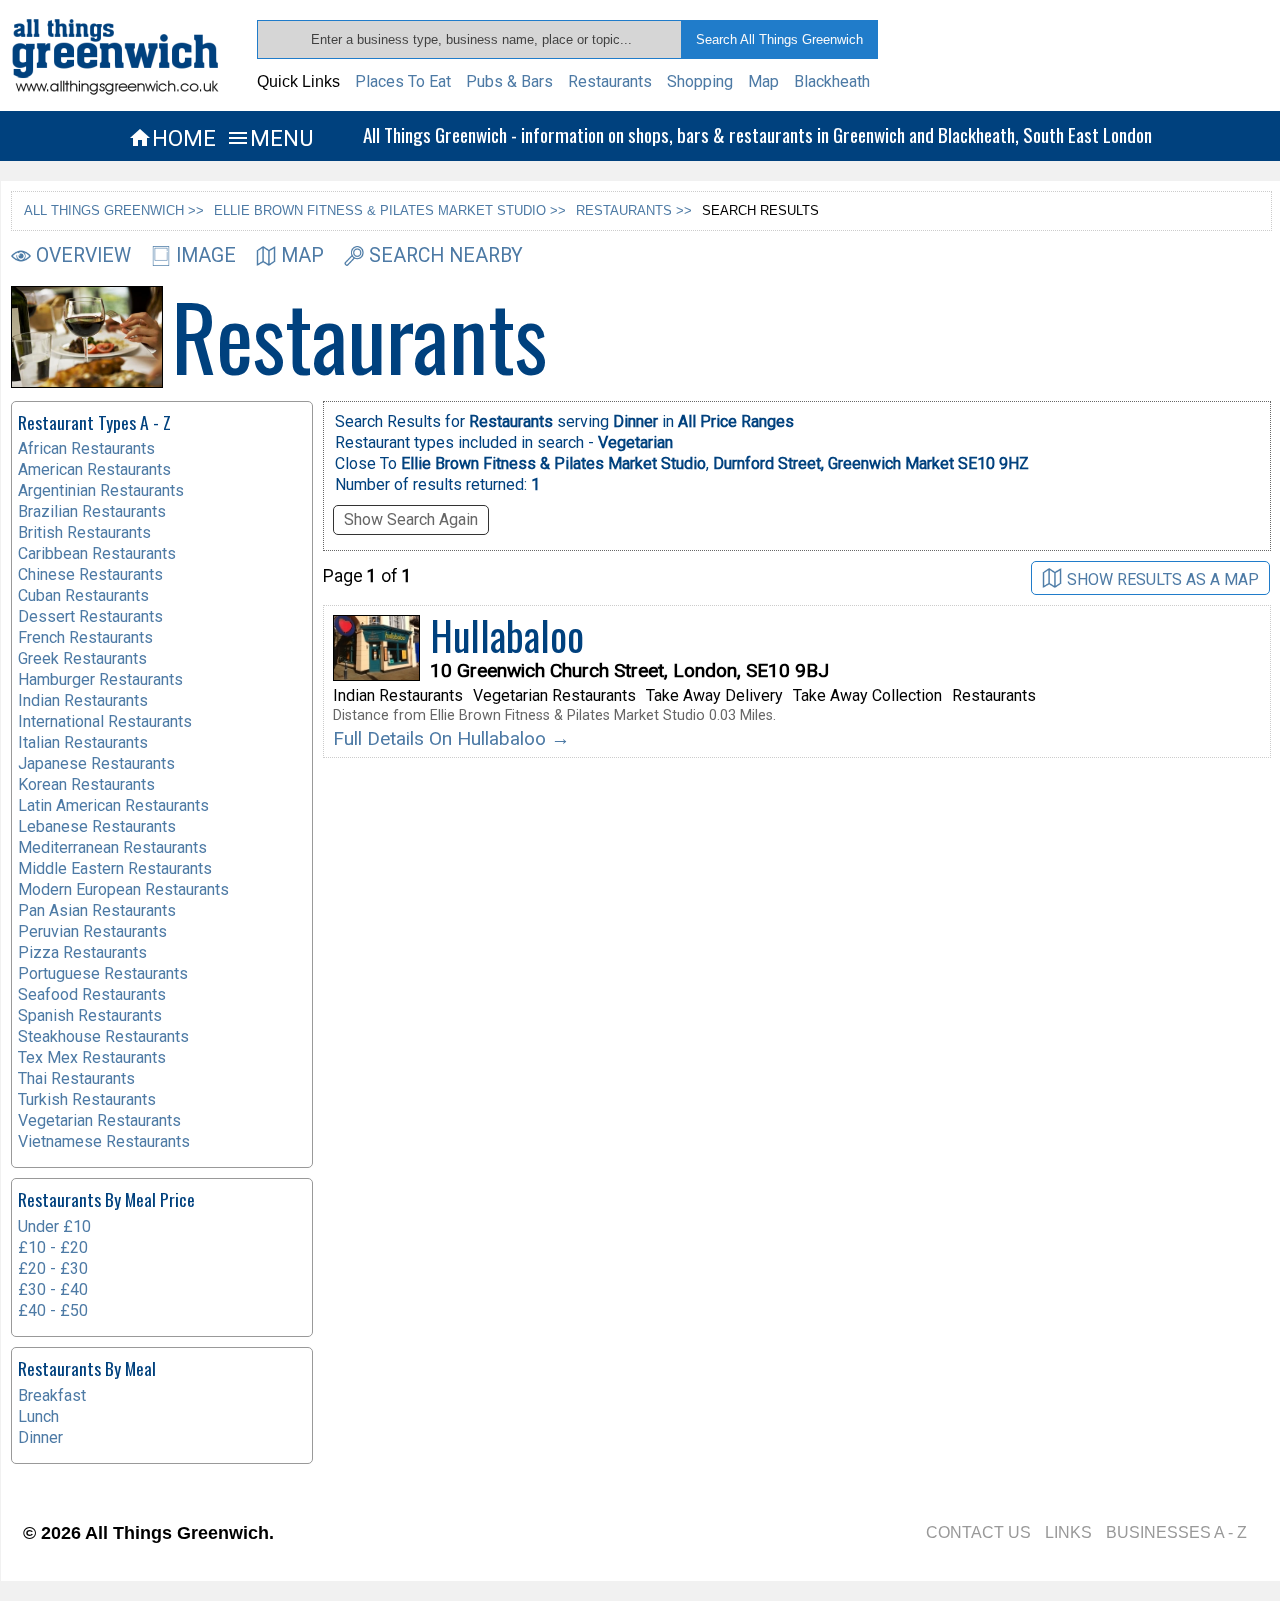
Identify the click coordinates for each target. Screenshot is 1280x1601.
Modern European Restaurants (123, 889)
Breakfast (52, 1395)
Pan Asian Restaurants (97, 910)
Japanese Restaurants (96, 763)
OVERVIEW (83, 255)
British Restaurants (84, 532)
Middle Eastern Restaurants (115, 868)
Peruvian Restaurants (92, 931)
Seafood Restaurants (92, 994)
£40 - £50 (53, 1310)
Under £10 (54, 1226)
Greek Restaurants (82, 658)
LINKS (1068, 1532)
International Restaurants (105, 721)
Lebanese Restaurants (97, 826)
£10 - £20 (53, 1247)
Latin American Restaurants (113, 805)
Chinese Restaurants (90, 574)
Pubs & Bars (509, 81)
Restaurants (610, 81)
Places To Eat (403, 81)
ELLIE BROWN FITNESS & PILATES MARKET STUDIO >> (390, 210)
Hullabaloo (507, 635)
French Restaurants (85, 637)
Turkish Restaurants (87, 1099)
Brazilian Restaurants (92, 511)
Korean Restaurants (86, 784)
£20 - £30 (53, 1268)
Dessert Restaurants (90, 616)
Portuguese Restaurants (103, 973)
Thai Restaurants (76, 1078)
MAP (302, 255)
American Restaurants (94, 469)
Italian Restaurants (83, 742)
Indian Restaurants (83, 700)
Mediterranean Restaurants (112, 847)
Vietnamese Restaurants (104, 1141)
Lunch (38, 1416)
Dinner (40, 1437)
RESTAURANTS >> (634, 210)
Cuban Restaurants (83, 595)
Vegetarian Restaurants (99, 1120)
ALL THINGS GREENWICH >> (114, 210)
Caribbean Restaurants (97, 553)
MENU (269, 138)
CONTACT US (978, 1532)
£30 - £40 (53, 1289)
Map (763, 81)
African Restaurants (86, 448)
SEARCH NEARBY (446, 255)
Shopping (700, 81)
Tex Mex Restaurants (92, 1057)
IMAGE (206, 255)
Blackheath (832, 81)
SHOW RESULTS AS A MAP (1163, 578)
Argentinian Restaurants (101, 490)
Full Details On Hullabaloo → (451, 738)
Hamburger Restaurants (100, 679)
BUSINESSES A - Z (1176, 1532)
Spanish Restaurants (90, 1015)
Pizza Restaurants (82, 952)
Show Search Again (411, 519)
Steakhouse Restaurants (103, 1036)
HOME (172, 138)
